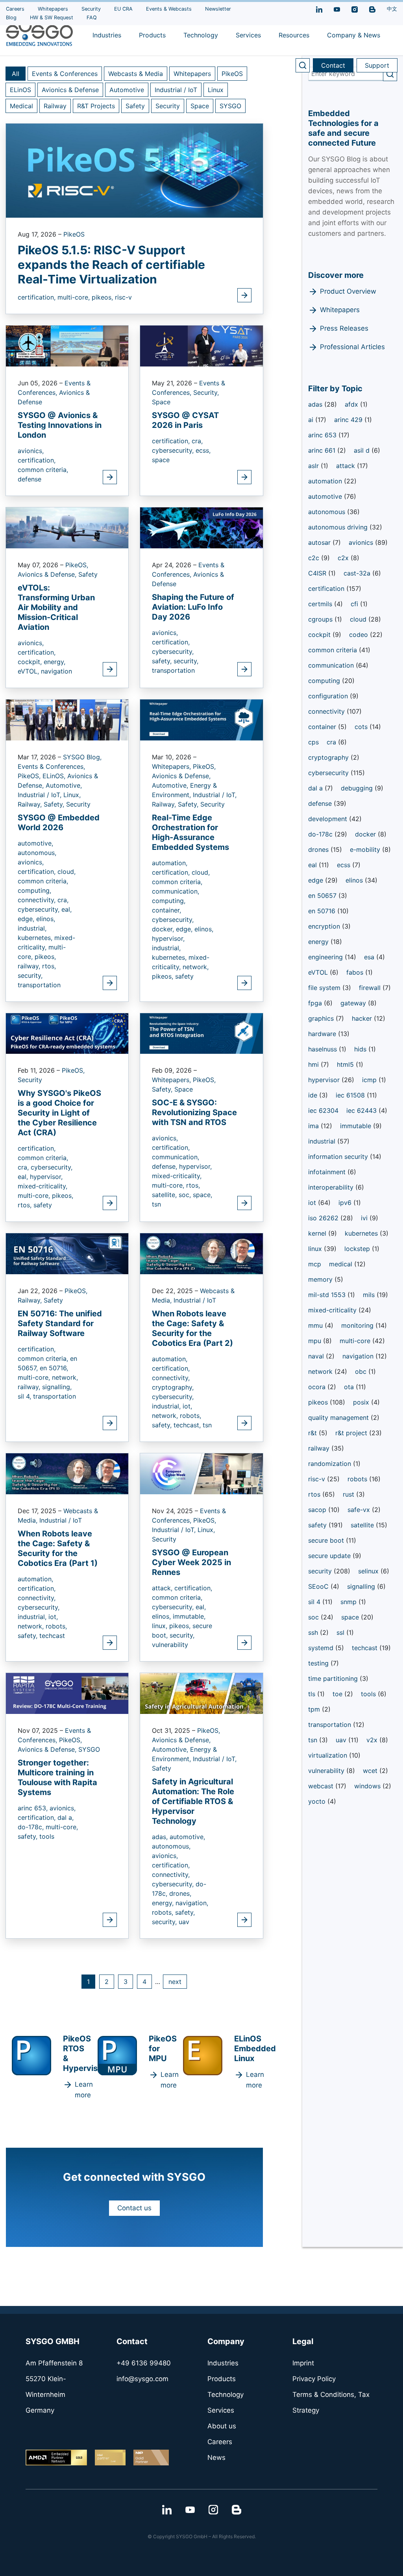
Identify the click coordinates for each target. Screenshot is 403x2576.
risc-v (123, 297)
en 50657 (323, 896)
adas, (161, 1837)
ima (314, 1126)
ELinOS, (55, 776)
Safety (135, 106)
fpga (316, 1003)
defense (30, 479)
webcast (322, 1786)
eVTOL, (29, 671)
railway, (30, 966)
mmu (316, 1325)
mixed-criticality (333, 1310)
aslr (314, 466)
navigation (56, 671)
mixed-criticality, (43, 1186)
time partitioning (334, 1678)
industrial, (32, 928)
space (161, 460)
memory (321, 1279)
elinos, (46, 919)
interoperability (332, 1187)
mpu (316, 1341)
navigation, (192, 1903)
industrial (323, 1141)
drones (319, 849)
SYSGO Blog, (82, 757)
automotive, (35, 843)
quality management (339, 1418)
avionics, (31, 451)
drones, (180, 1893)
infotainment (328, 1172)
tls (313, 1694)
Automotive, (64, 785)
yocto (318, 1801)
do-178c (321, 834)
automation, (170, 863)
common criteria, (43, 470)
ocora (318, 1387)
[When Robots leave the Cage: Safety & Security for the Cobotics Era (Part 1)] (67, 1473)
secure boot (327, 1540)
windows (368, 1786)
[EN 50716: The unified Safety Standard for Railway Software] (67, 1253)
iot (313, 1203)
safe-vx (360, 1510)
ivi (365, 1218)
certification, (38, 297)
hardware (323, 1034)
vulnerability (170, 1645)
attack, (163, 1588)
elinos (355, 880)
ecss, (203, 450)
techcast (52, 1636)
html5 (346, 1064)
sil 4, (25, 1396)
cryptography (329, 757)
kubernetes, (36, 938)
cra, (197, 441)
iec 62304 (323, 1110)
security (321, 1571)
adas (316, 404)
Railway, (31, 804)
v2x (373, 1740)
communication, (176, 891)
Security (168, 106)
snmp (349, 1602)
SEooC (319, 1586)
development (329, 819)
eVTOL (319, 972)
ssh (314, 1632)
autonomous (328, 512)
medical (342, 1264)
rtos (315, 1494)
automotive (326, 496)
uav (184, 1922)
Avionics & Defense (70, 90)
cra (332, 742)
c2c (315, 558)
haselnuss (324, 1049)
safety (184, 976)
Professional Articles (352, 347)
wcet (371, 1771)
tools (47, 1836)
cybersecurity (329, 773)
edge (317, 880)
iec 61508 (351, 1095)
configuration (329, 696)
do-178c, (32, 1827)
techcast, (188, 1425)
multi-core (356, 1341)
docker (366, 834)
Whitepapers (192, 74)
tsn (156, 1204)
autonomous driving (339, 527)
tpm (315, 1709)
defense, (165, 1166)
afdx (352, 404)
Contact (333, 65)
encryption (325, 926)
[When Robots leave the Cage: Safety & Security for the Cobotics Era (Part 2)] (201, 1253)
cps (313, 742)
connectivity (327, 711)
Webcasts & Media (136, 74)
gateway (354, 1003)
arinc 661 (323, 450)
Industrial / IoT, (41, 795)
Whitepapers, (172, 766)
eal (313, 865)
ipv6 (346, 1203)
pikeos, (103, 297)
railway (320, 1448)
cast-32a (358, 573)
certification (327, 588)
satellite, (165, 1195)
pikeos (319, 1402)
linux (316, 1249)
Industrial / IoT (176, 90)
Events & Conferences (65, 74)
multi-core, (75, 297)
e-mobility (366, 849)
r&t (313, 1433)
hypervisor (325, 1080)
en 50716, (54, 1368)
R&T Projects (96, 106)
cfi (355, 604)
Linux (216, 90)
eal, (67, 909)
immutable (357, 1126)
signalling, (57, 1387)
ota (350, 1387)
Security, (206, 392)
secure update (330, 1556)
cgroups (321, 619)
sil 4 (315, 1602)
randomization (331, 1464)
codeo (360, 635)
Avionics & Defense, (48, 574)
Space (200, 106)
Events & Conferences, (51, 766)
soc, (186, 1195)
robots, (190, 1416)
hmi (314, 1064)
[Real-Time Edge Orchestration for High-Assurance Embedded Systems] (201, 719)
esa (370, 957)
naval (317, 1356)
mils (370, 1295)
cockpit (320, 635)
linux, (161, 1626)
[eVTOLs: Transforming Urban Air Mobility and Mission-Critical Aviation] (67, 527)
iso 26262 (324, 1218)
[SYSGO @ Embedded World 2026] (67, 719)
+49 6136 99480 (144, 2363)
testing (319, 1663)
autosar (320, 542)
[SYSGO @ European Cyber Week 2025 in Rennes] (201, 1473)
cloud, (67, 872)
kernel (318, 1233)
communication (332, 665)
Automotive (127, 90)
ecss (345, 865)
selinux (369, 1571)
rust (349, 1494)
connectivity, (38, 900)
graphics (322, 1018)
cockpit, (31, 662)
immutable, (189, 1616)
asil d (363, 450)
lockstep (358, 1249)
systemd (322, 1648)
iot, (187, 1406)
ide (314, 1095)
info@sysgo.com (142, 2379)
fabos (356, 972)
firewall (371, 988)
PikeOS (232, 74)
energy (319, 942)
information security (339, 1157)
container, (166, 910)
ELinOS (20, 90)
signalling (362, 1586)
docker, (164, 929)
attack (347, 466)
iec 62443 (362, 1110)
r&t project (352, 1433)
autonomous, (37, 853)
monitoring (358, 1325)
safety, (163, 661)
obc (362, 1371)
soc (314, 1617)
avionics (362, 542)
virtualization (329, 1755)
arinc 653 (323, 435)
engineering (326, 957)
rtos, (49, 966)
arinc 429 (349, 420)
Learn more (84, 2090)
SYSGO (230, 106)
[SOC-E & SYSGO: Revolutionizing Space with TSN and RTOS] (201, 1033)
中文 (392, 9)
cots (362, 727)
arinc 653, (34, 1808)
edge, (27, 919)
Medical (21, 106)
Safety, (55, 804)
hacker (363, 1018)
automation (326, 481)
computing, (34, 890)
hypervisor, (168, 938)
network (321, 1371)
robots (358, 1479)
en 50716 (323, 911)
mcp (315, 1264)
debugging (358, 788)
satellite (363, 1525)
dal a (316, 788)
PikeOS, (77, 565)
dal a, (66, 1817)
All (16, 74)
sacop (318, 1510)
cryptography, (173, 1387)
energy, (55, 662)
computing (325, 681)
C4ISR (318, 573)
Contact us (134, 2208)
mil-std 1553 (328, 1295)
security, (186, 661)
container (323, 727)
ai (312, 420)
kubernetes (362, 1233)
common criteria (334, 650)
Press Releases (344, 328)
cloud (359, 619)
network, (196, 967)
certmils (321, 604)
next (175, 1982)
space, (202, 1195)
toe (338, 1694)
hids (361, 1049)
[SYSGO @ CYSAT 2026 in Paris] (201, 346)
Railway (55, 106)
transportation (173, 670)
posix (362, 1402)
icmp (370, 1080)
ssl (341, 1632)
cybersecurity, (174, 450)
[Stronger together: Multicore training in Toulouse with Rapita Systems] (67, 1693)
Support (377, 65)
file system (325, 988)
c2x (344, 558)
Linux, (72, 795)
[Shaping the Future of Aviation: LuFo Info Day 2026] (201, 527)
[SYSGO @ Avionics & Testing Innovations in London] (67, 346)
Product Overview (348, 291)
